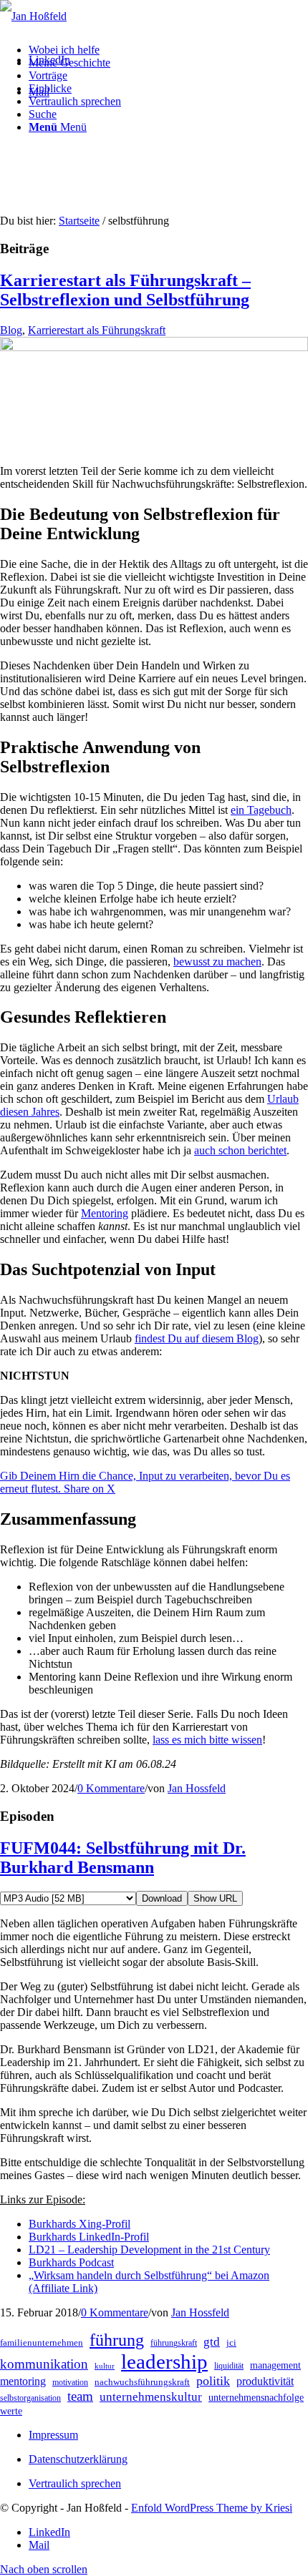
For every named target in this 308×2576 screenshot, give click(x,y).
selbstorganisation (30, 2398)
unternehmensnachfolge (256, 2398)
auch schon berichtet (240, 1150)
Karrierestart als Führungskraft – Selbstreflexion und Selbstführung (125, 290)
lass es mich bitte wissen (207, 1740)
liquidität (229, 2366)
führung (117, 2340)
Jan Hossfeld (197, 1788)
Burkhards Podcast (71, 2262)
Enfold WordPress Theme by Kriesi (212, 2508)
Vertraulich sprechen (75, 2483)
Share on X (90, 1489)
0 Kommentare (111, 1788)
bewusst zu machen (217, 962)
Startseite (79, 221)
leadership (164, 2361)
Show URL (215, 1898)
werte (11, 2411)
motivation (70, 2382)
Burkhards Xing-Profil (80, 2224)
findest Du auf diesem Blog (197, 1338)
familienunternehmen (42, 2343)
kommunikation (44, 2364)
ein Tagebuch (261, 810)
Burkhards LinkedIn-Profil (89, 2237)
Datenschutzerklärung (78, 2459)
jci (231, 2343)
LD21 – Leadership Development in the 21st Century (149, 2250)
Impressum (53, 2435)
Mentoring (105, 1213)
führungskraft (174, 2343)
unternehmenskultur (151, 2397)
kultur (105, 2366)
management (275, 2365)
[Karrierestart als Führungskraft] (154, 347)
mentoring (23, 2381)
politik (213, 2381)
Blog (11, 330)
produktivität (265, 2381)
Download (162, 1898)
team (80, 2396)
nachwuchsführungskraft (142, 2382)
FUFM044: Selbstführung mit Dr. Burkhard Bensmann (123, 1858)
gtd (212, 2342)
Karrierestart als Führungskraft (97, 330)
